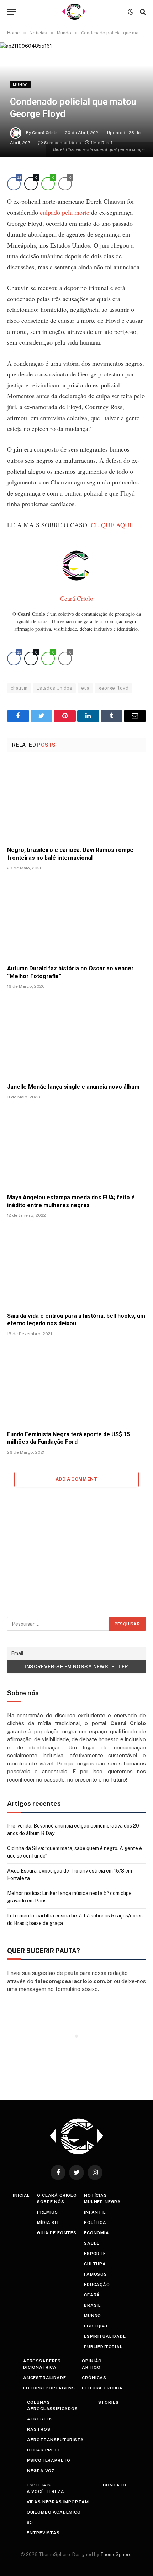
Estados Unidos (54, 688)
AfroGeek (40, 2419)
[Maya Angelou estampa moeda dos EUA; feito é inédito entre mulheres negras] (76, 1149)
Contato (115, 2485)
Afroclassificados (52, 2409)
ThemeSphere (116, 2554)
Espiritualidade (105, 2336)
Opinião (92, 2361)
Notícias (96, 2195)
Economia (97, 2233)
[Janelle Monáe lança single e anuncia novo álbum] (76, 1038)
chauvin (19, 688)
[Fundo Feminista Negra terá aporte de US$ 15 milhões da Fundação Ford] (76, 1385)
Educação (97, 2285)
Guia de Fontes (57, 2233)
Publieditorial (103, 2347)
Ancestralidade (45, 2378)
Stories (109, 2402)
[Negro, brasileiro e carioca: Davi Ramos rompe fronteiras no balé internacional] (76, 801)
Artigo (91, 2367)
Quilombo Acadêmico (54, 2512)
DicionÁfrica (40, 2367)
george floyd (113, 688)
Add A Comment (76, 1479)
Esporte (95, 2254)
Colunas (38, 2402)
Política (95, 2222)
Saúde (92, 2243)
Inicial (21, 2195)
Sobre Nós (51, 2202)
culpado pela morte (65, 212)
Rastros (39, 2429)
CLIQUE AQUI (111, 525)
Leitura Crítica (102, 2388)
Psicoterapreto (49, 2460)
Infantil (95, 2212)
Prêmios (48, 2212)
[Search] (142, 12)
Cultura (95, 2264)
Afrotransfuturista (55, 2440)
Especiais (39, 2485)
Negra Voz (41, 2471)
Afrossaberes (42, 2361)
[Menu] (12, 12)
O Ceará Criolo (57, 2195)
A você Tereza (46, 2491)
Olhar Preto (44, 2450)
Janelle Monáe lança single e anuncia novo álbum (73, 1087)
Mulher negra (102, 2202)
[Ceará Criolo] (74, 12)
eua (85, 688)
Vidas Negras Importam (58, 2502)
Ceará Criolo (45, 133)
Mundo (20, 85)
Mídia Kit (48, 2222)
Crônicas (94, 2378)
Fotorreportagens (49, 2388)
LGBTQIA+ (96, 2326)
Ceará (92, 2295)
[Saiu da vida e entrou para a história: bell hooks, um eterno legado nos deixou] (76, 1267)
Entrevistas (43, 2533)
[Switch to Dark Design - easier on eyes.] (131, 12)
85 (30, 2522)
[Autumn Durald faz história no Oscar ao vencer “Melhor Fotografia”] (76, 919)
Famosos (96, 2274)
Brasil (93, 2305)
